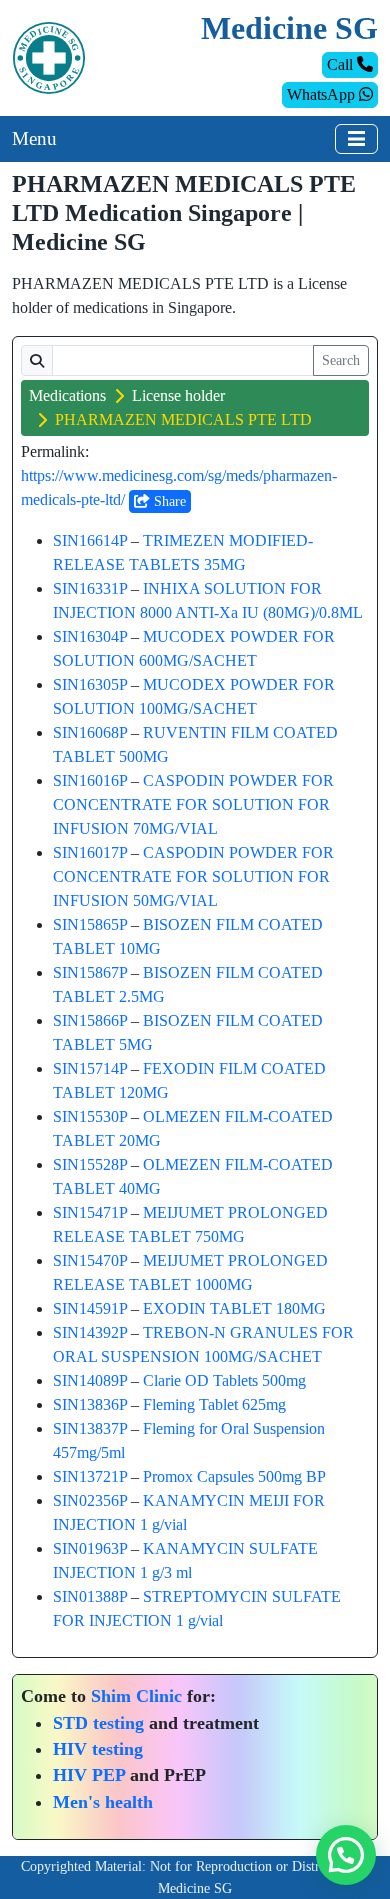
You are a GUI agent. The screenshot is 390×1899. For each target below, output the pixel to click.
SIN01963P (90, 1548)
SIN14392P (90, 1332)
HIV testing (98, 1749)
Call (342, 64)
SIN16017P (90, 852)
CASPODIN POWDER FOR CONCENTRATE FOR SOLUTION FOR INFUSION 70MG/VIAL (193, 804)
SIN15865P (90, 924)
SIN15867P (90, 972)
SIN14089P (90, 1380)
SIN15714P (90, 1068)
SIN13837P (90, 1428)
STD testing (98, 1723)
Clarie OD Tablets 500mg (224, 1380)
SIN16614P (90, 540)
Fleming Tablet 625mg (214, 1404)
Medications (67, 395)
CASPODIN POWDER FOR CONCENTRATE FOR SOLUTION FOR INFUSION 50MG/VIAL (193, 876)
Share (168, 501)
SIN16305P (90, 684)
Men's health (103, 1802)
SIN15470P (90, 1260)
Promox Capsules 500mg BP (234, 1476)
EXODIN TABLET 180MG (234, 1308)
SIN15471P (90, 1212)
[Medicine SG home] (49, 56)
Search (341, 360)
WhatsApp (323, 94)
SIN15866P (90, 1020)
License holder (178, 395)
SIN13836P (90, 1404)
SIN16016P (90, 780)
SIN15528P (90, 1164)
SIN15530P (90, 1116)
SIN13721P (90, 1476)
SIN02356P (90, 1500)
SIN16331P (90, 588)
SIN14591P (90, 1308)
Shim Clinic (136, 1696)
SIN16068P (90, 732)
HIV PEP (89, 1775)
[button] (346, 1855)
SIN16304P (90, 636)
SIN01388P (90, 1596)
